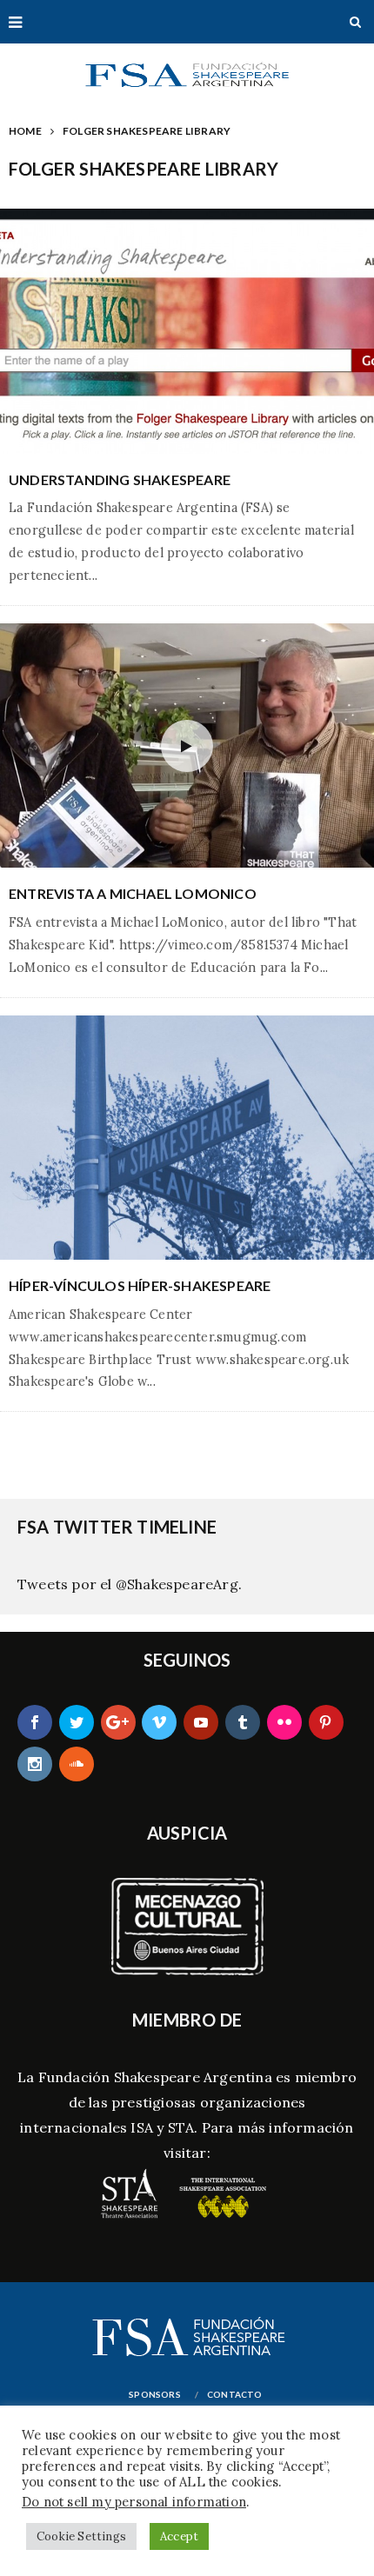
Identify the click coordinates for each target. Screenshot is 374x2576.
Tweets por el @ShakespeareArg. (130, 1584)
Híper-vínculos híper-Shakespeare (140, 1285)
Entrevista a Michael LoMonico (133, 893)
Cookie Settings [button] (81, 2536)
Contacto (235, 2394)
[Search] (355, 22)
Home (25, 131)
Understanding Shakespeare (120, 479)
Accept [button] (179, 2536)
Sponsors (155, 2394)
